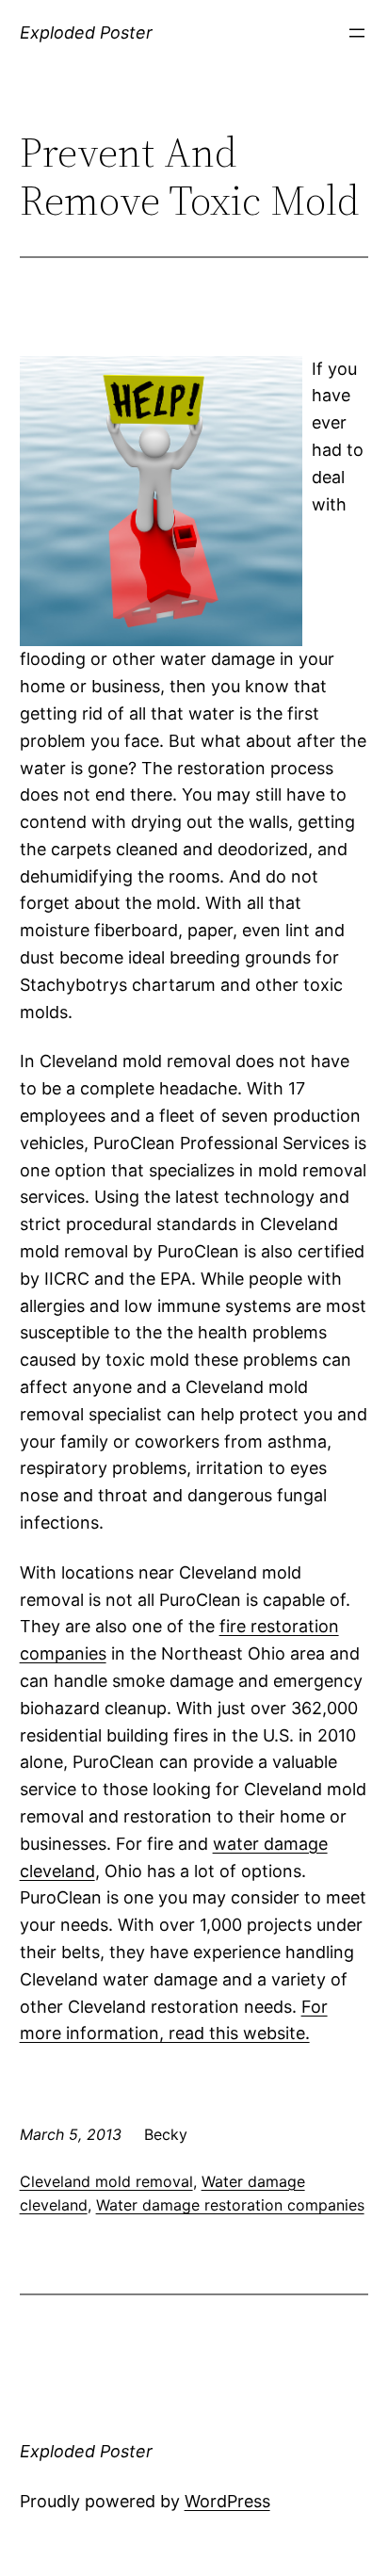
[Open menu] (357, 33)
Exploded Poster (86, 32)
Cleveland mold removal (106, 2181)
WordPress (227, 2501)
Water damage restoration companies (230, 2205)
